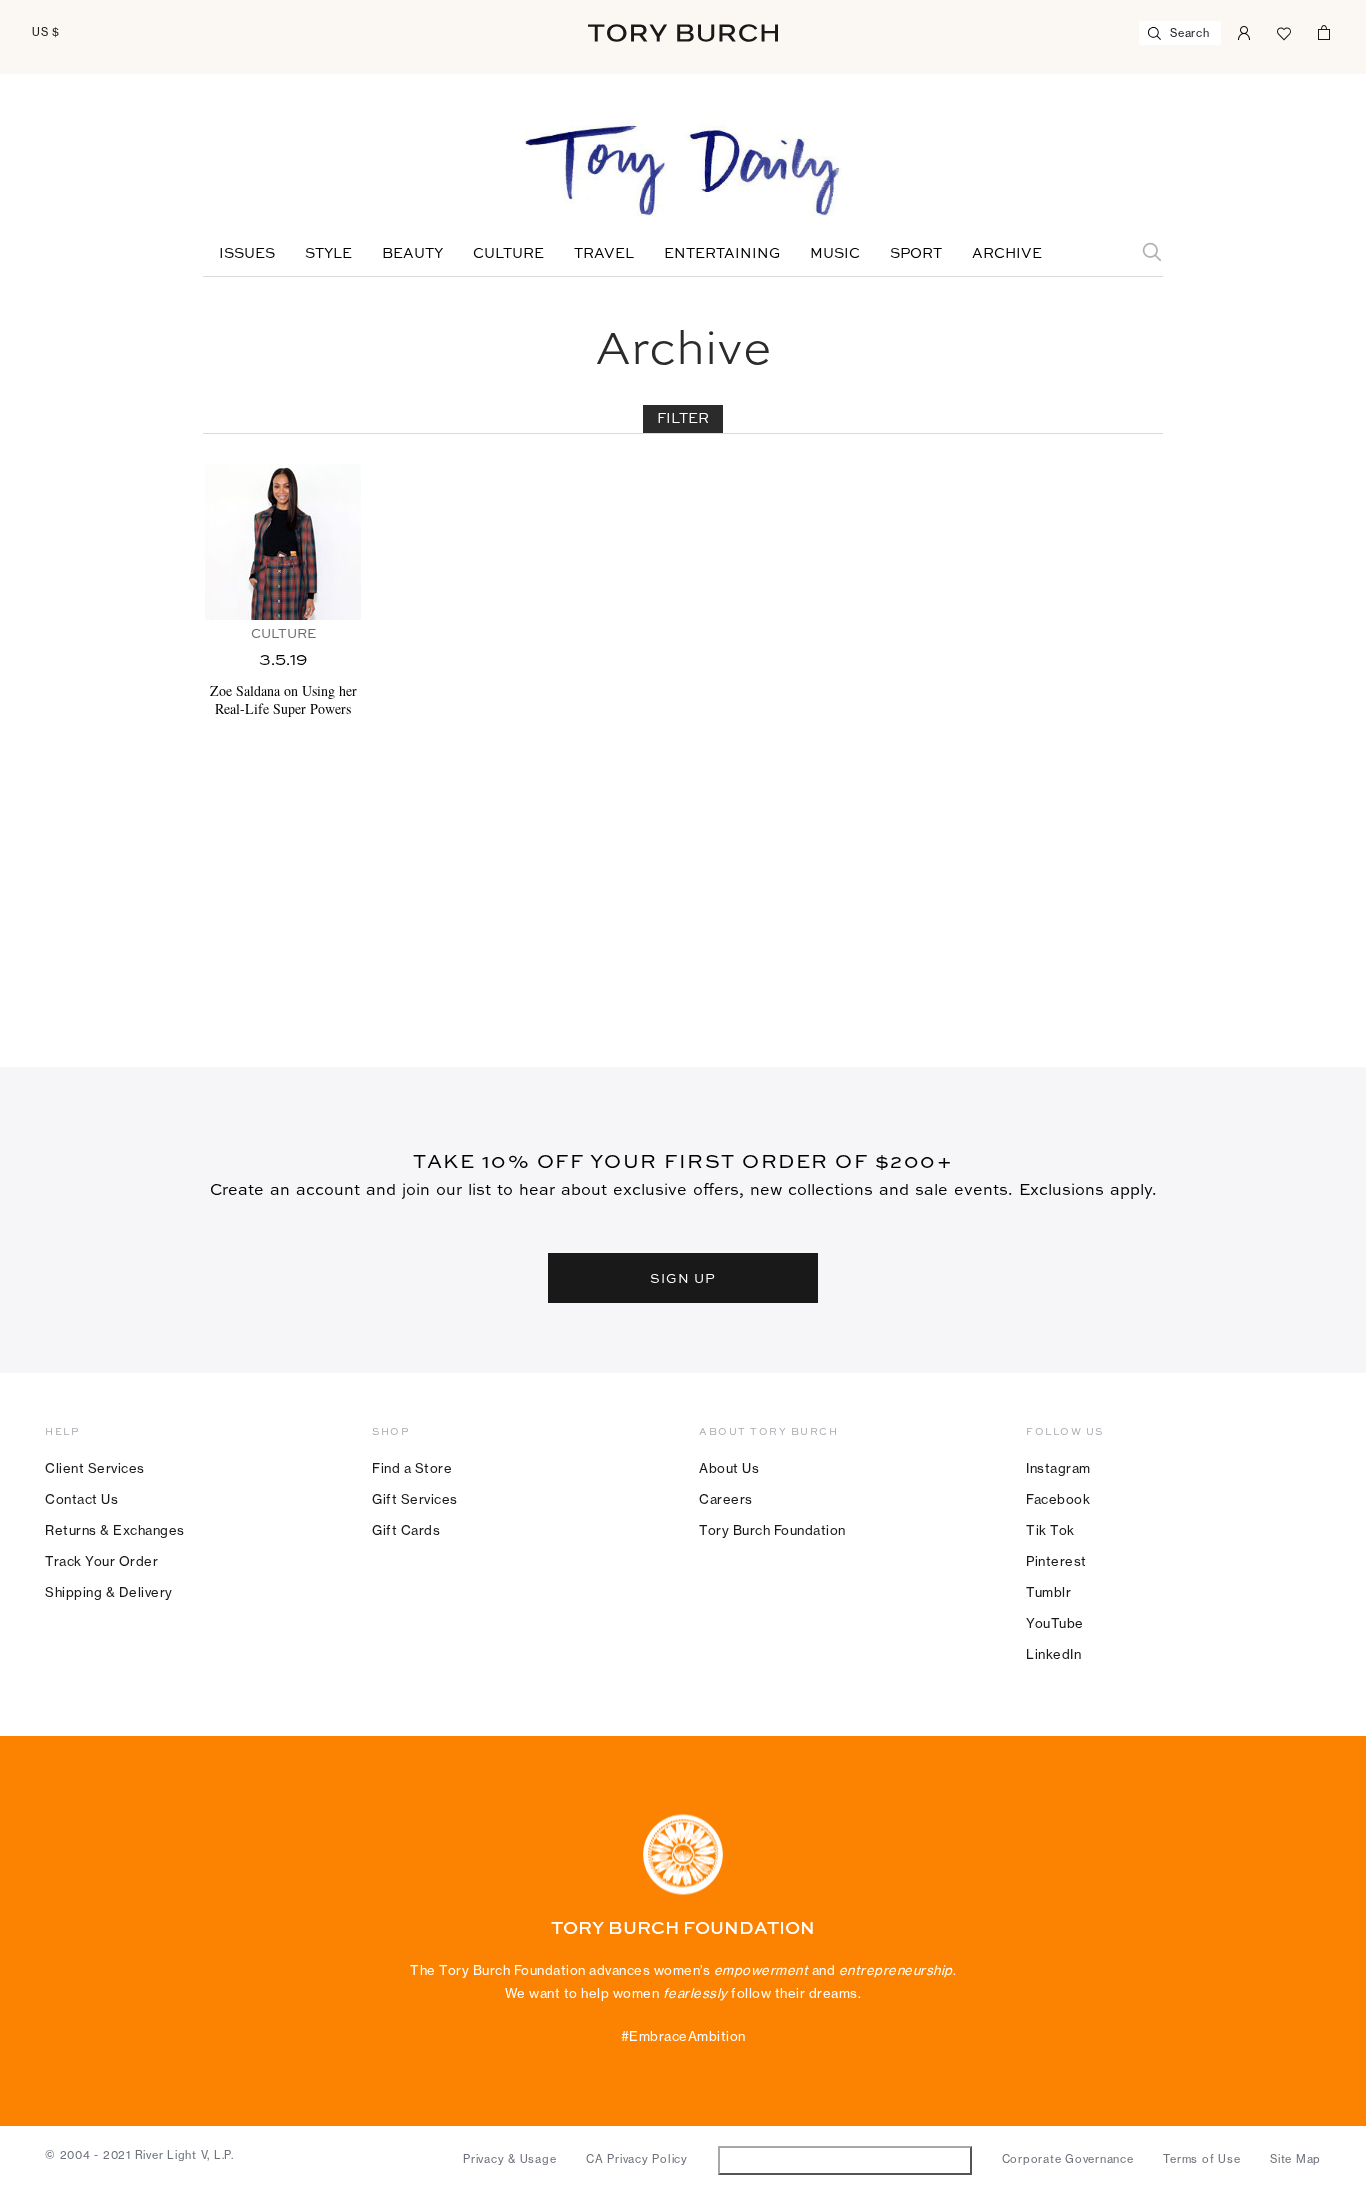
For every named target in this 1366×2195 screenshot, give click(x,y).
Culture (508, 254)
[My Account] (1244, 31)
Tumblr (1048, 1592)
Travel (604, 254)
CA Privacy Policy (637, 2159)
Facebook (1058, 1499)
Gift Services (415, 1499)
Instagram (1058, 1468)
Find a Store (412, 1468)
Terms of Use (1201, 2159)
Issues (247, 254)
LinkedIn (1053, 1654)
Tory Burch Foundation (772, 1530)
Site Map (1295, 2159)
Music (835, 254)
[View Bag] (1324, 31)
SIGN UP (683, 1277)
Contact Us (81, 1499)
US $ (46, 32)
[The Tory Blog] (683, 172)
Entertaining (722, 254)
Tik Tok (1050, 1530)
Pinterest (1056, 1561)
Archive (1007, 254)
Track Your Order (101, 1561)
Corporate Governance (1068, 2159)
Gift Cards (406, 1530)
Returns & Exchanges (115, 1530)
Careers (726, 1499)
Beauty (412, 254)
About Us (729, 1468)
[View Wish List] (1284, 31)
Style (328, 254)
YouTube (1055, 1623)
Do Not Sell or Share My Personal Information (844, 2159)
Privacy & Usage (509, 2159)
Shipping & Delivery (109, 1592)
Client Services (95, 1468)
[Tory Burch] (683, 33)
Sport (916, 254)
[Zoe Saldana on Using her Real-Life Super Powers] (283, 542)
